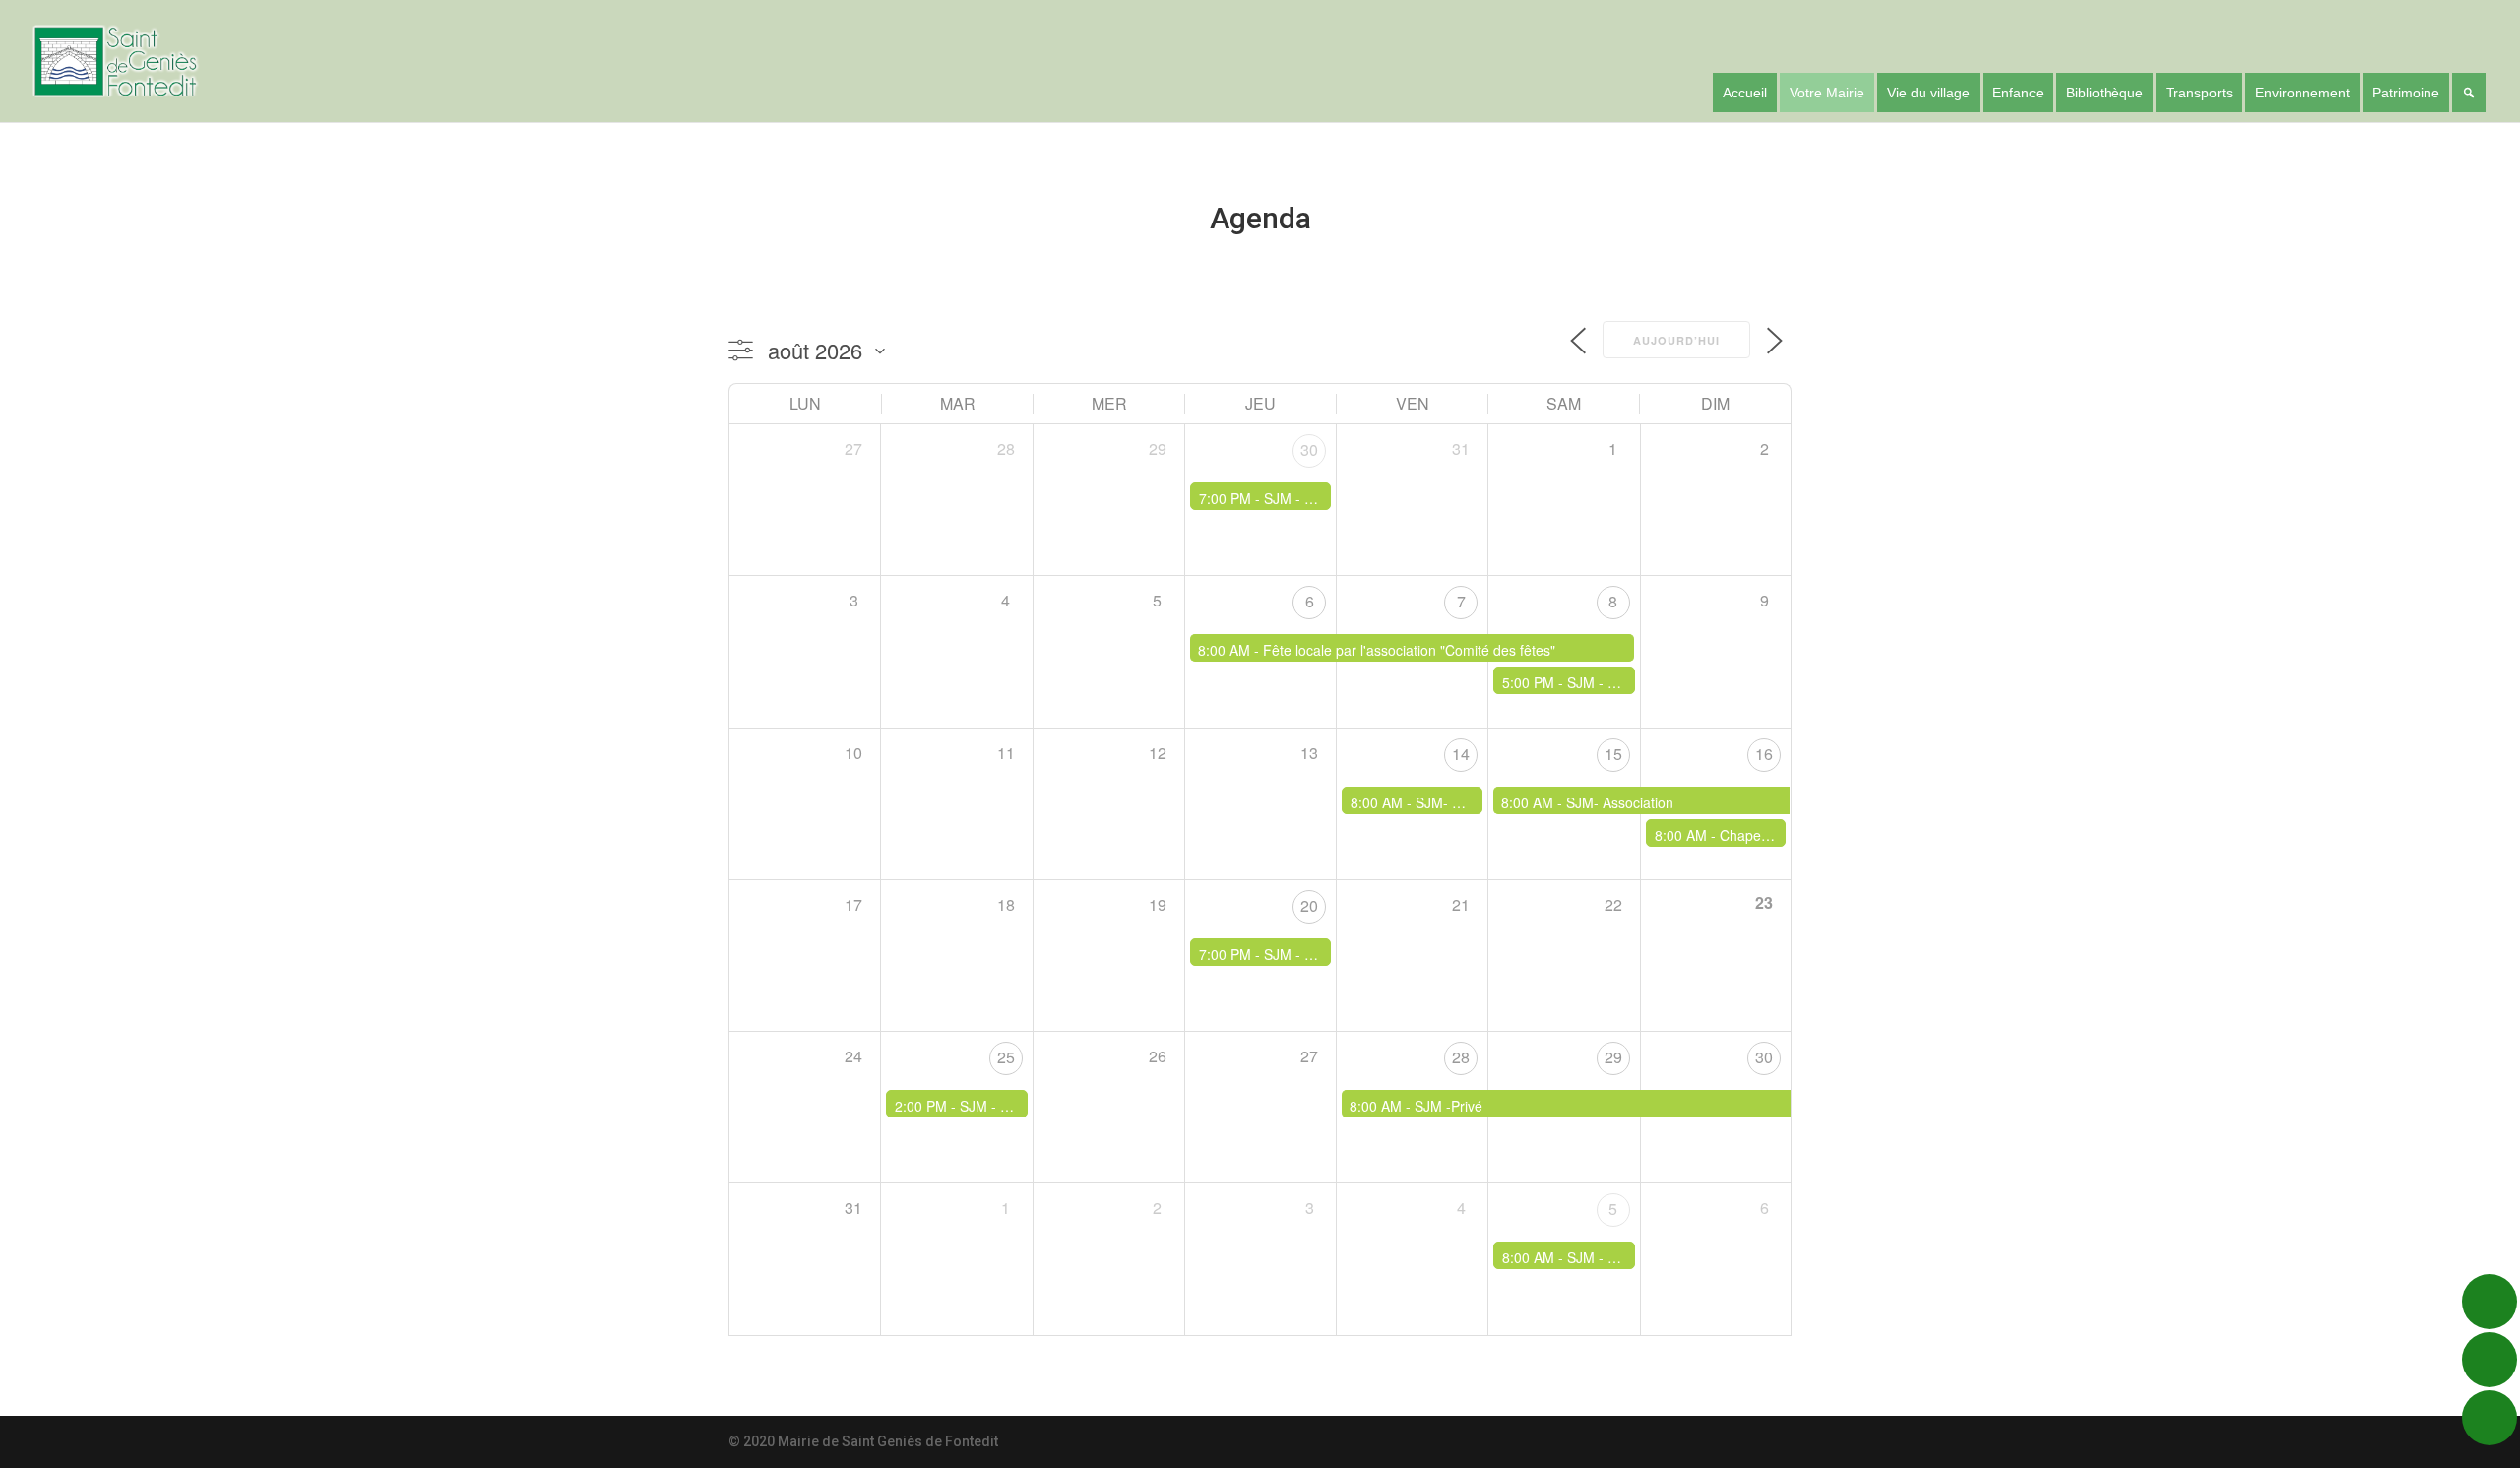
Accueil (1745, 93)
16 (1764, 754)
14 (1461, 754)
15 (1613, 754)
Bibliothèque (2105, 93)
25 (1006, 1057)
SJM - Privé (1603, 682)
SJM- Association (1469, 802)
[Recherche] (2469, 93)
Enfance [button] (2018, 93)
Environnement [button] (2302, 93)
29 (1613, 1057)
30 (1309, 449)
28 (1461, 1057)
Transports (2199, 93)
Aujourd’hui (1676, 340)
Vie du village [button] (1928, 93)
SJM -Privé (1449, 1106)
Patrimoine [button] (2406, 93)
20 (1309, 905)
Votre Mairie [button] (1827, 93)
